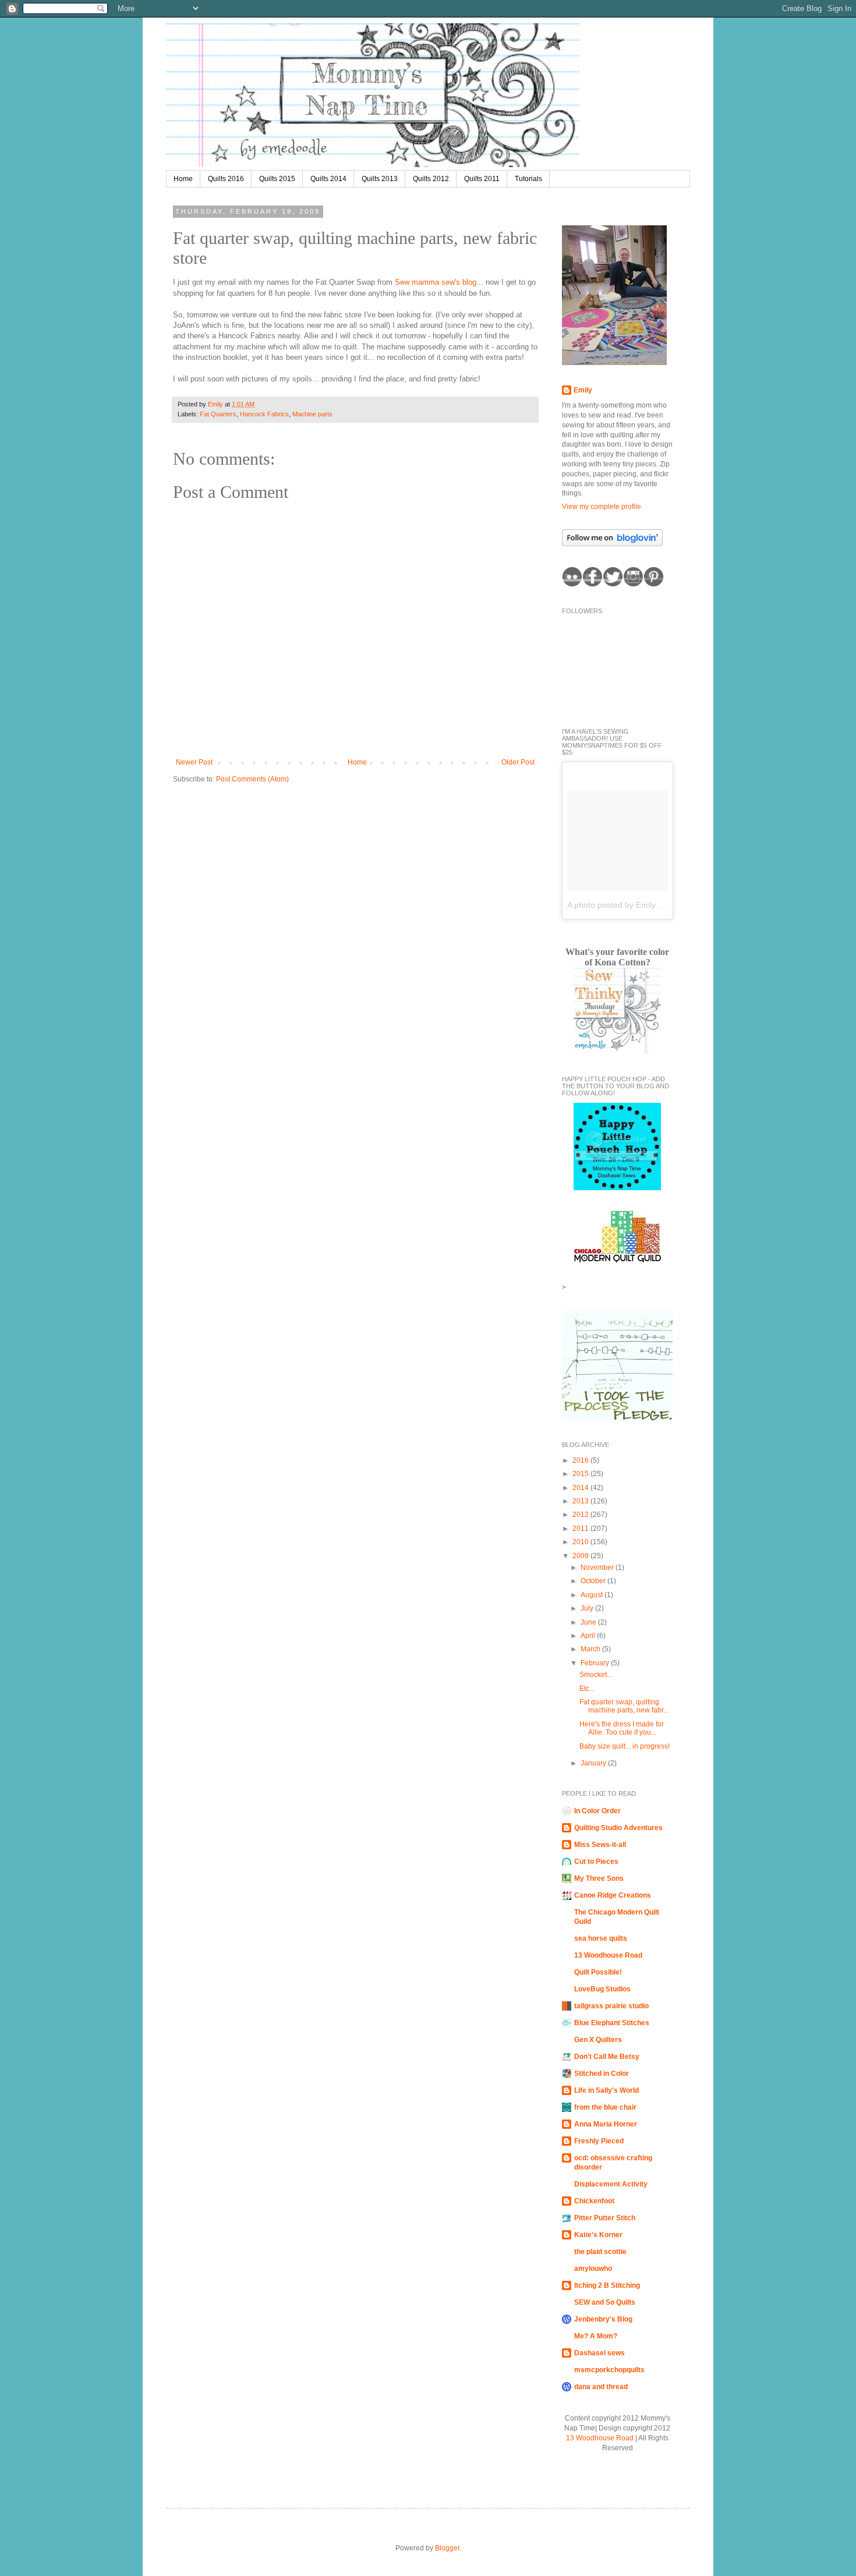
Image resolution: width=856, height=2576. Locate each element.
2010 (581, 1542)
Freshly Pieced (599, 2141)
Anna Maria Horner (606, 2124)
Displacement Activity (611, 2184)
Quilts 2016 (226, 179)
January (594, 1763)
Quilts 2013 (380, 179)
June (589, 1622)
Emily (216, 404)
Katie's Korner (598, 2235)
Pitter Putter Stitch (605, 2218)
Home (183, 179)
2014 (581, 1488)
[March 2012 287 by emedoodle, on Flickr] (614, 363)
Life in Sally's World (606, 2090)
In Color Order (597, 1811)
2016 (581, 1460)
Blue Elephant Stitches (612, 2023)
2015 (581, 1474)
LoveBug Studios (602, 1989)
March (591, 1649)
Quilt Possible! (598, 1972)
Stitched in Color (602, 2073)
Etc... (587, 1689)
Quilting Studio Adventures (618, 1828)
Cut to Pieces (596, 1862)
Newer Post (194, 762)
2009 (581, 1556)
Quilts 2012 (431, 179)
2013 (581, 1501)
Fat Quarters (218, 414)
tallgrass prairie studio (611, 2006)
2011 (581, 1528)
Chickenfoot (594, 2201)
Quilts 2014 (328, 179)
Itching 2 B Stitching (607, 2285)
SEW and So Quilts (605, 2302)
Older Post (518, 762)
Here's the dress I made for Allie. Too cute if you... (622, 1728)
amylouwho (593, 2269)
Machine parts (312, 414)
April (589, 1636)
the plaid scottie (600, 2252)
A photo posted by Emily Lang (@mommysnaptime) (662, 905)
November (598, 1567)
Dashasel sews (599, 2353)
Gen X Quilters (598, 2040)
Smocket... (596, 1675)
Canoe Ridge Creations (613, 1895)
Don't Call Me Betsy (607, 2057)
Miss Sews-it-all (600, 1845)
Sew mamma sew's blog (436, 282)
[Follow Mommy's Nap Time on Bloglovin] (612, 544)
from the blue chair (605, 2107)
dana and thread (601, 2387)
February (596, 1663)
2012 (581, 1515)
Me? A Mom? (596, 2336)
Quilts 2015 (277, 179)
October (594, 1581)
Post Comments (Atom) (252, 779)
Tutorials (528, 179)
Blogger (447, 2548)
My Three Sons (599, 1878)
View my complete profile (602, 507)
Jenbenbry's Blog (603, 2319)
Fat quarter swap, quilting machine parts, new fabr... (624, 1706)
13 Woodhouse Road (608, 1955)
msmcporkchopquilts (609, 2370)
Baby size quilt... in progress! (625, 1746)
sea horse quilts (601, 1938)
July (588, 1608)
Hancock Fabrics (264, 414)
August (593, 1595)
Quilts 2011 (482, 179)
